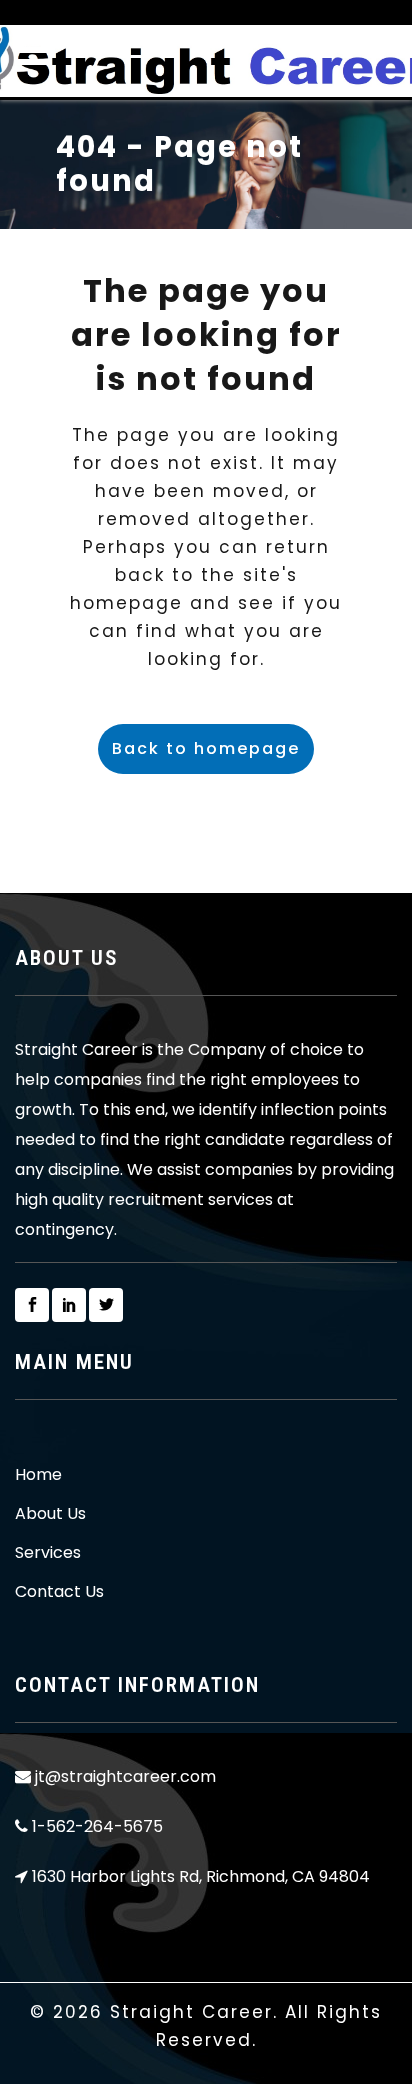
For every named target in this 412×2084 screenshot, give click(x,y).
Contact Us (59, 1592)
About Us (50, 1514)
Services (48, 1553)
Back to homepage (206, 748)
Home (38, 1475)
